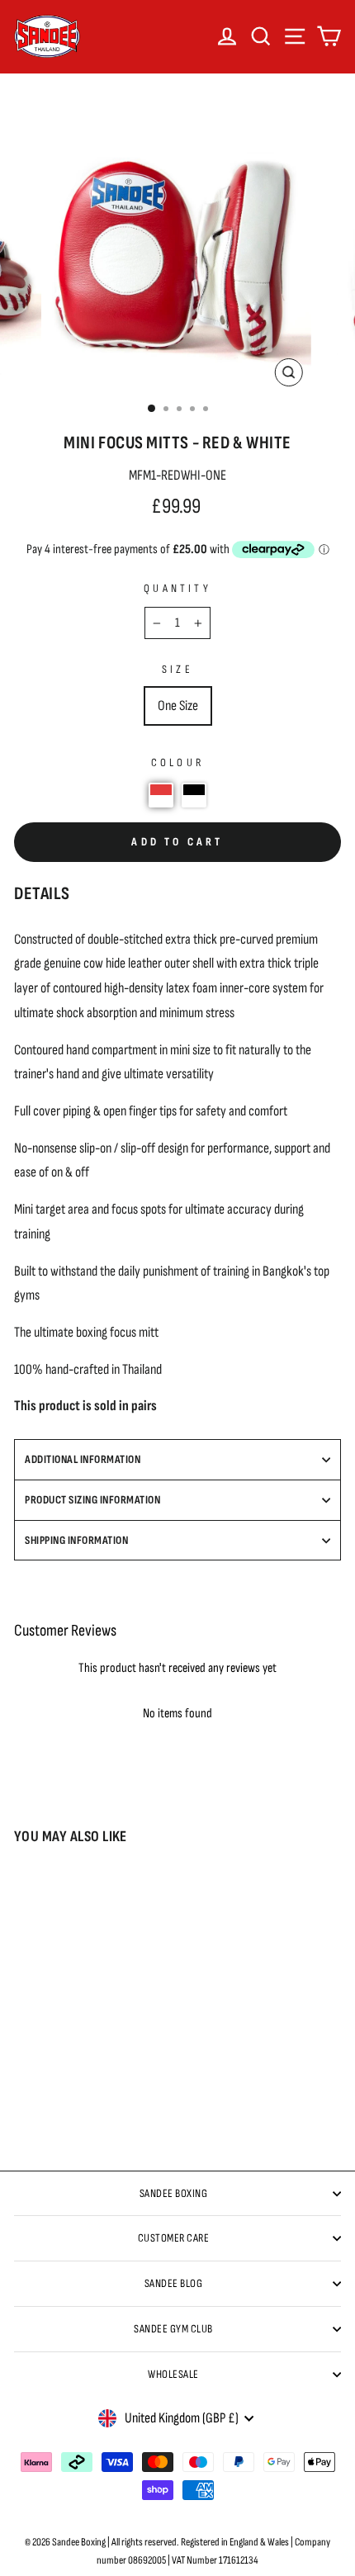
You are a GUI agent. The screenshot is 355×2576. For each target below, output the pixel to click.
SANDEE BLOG (174, 2283)
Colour (177, 762)
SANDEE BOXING (174, 2193)
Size (177, 669)
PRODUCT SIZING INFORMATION (92, 1500)
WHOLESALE (173, 2374)
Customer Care (174, 2238)
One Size (178, 706)
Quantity (177, 588)
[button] (161, 795)
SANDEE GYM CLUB (173, 2329)
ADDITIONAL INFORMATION (83, 1459)
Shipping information (76, 1540)
